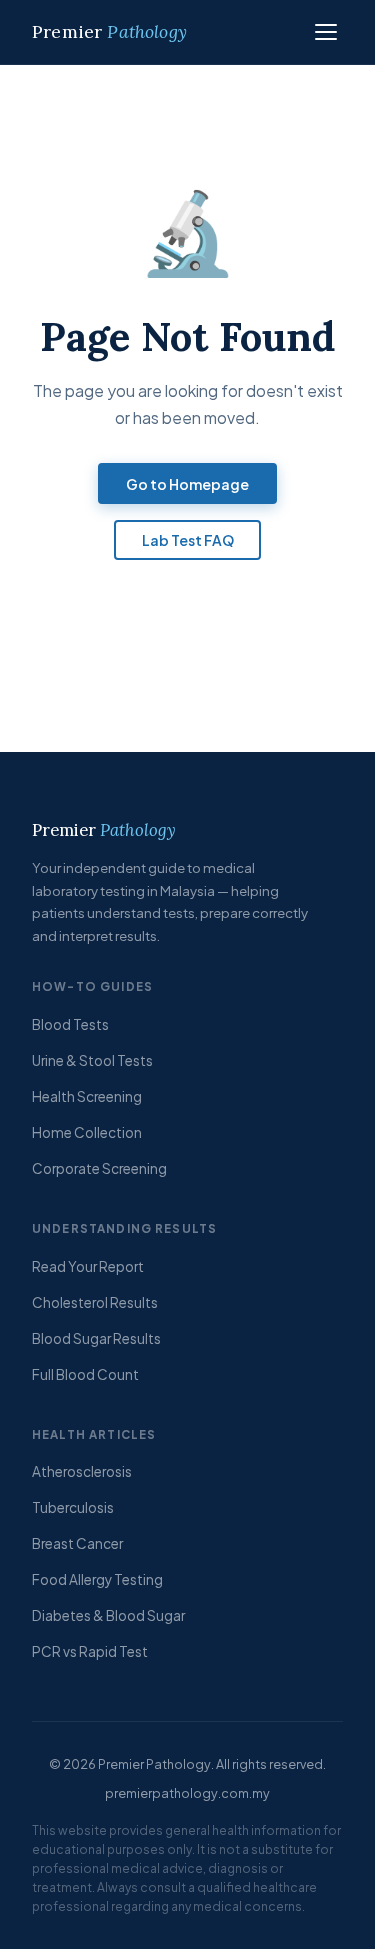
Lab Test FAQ (188, 540)
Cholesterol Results (95, 1302)
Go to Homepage (187, 484)
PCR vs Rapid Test (90, 1651)
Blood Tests (70, 1024)
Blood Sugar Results (96, 1338)
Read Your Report (88, 1266)
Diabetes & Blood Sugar (108, 1615)
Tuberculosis (73, 1507)
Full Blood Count (85, 1374)
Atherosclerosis (82, 1471)
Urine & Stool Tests (92, 1060)
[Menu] (325, 32)
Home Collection (87, 1132)
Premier (109, 31)
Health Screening (87, 1096)
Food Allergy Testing (97, 1579)
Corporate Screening (99, 1168)
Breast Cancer (77, 1543)
